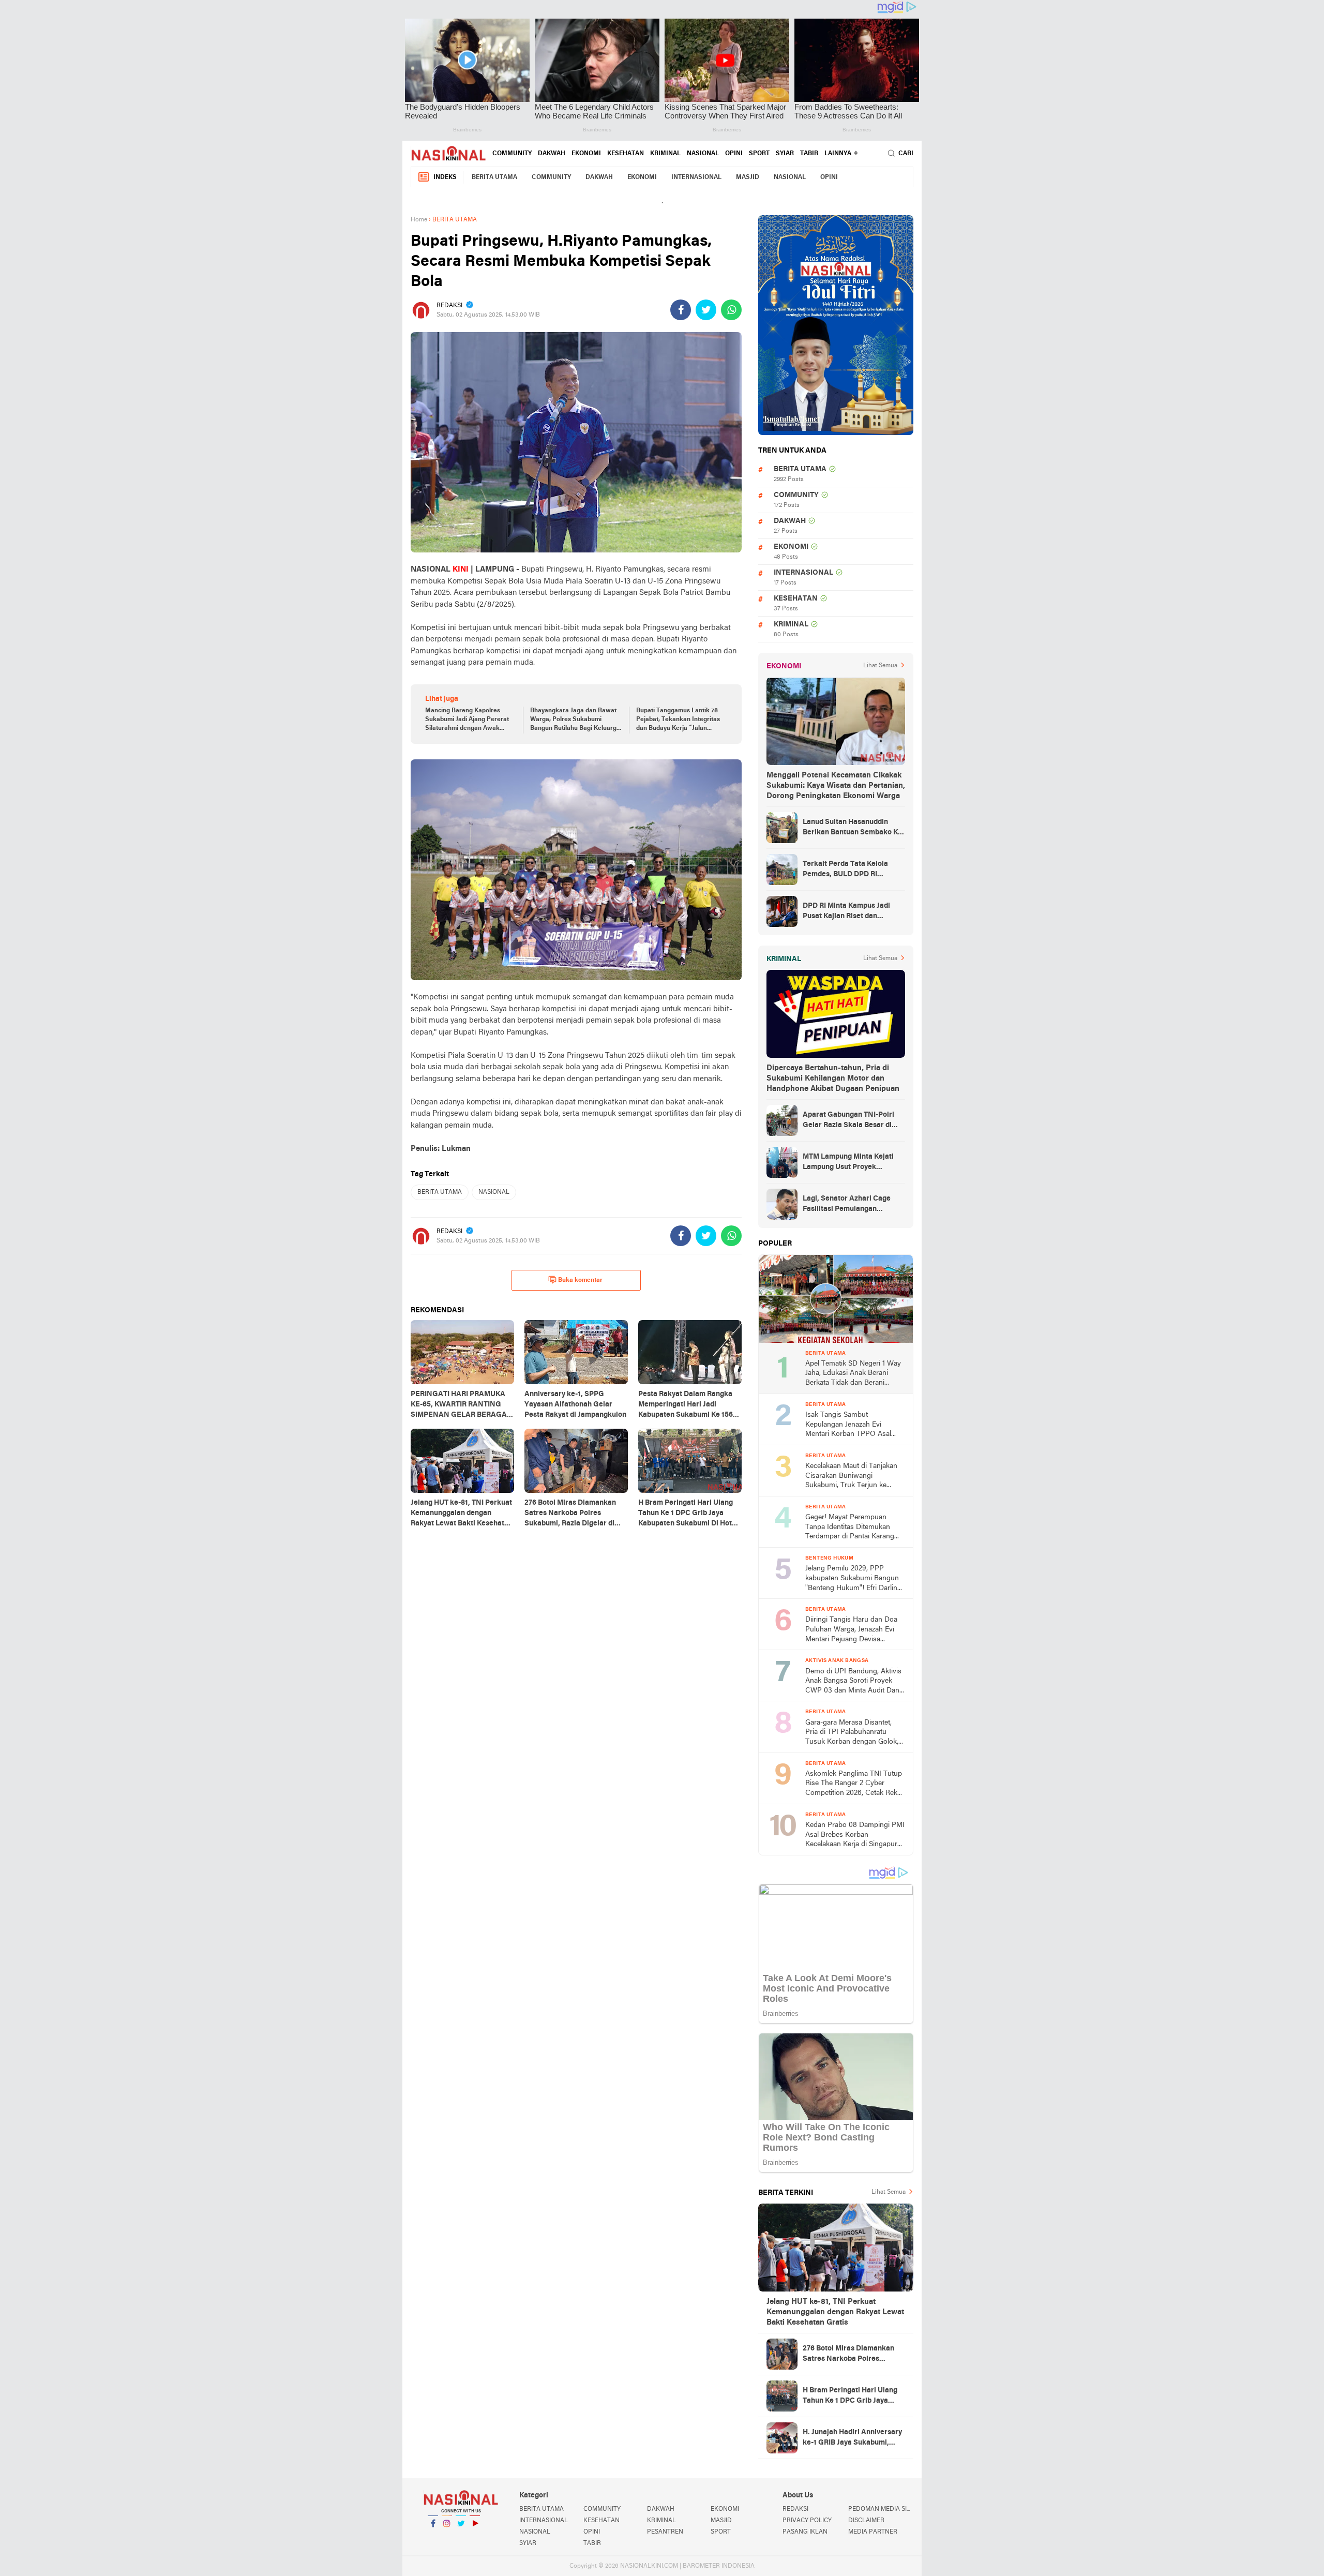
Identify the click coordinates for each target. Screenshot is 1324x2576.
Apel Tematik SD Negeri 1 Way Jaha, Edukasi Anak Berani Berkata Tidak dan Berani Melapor (853, 1374)
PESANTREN (665, 2532)
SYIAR (785, 154)
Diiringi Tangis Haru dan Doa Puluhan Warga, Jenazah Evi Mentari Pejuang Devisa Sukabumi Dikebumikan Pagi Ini (851, 1630)
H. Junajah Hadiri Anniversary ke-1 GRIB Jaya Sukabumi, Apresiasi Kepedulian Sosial (852, 2438)
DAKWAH (552, 154)
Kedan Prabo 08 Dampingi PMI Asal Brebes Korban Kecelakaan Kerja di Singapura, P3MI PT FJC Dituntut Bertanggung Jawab (855, 1836)
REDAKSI (795, 2509)
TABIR (809, 154)
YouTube (475, 2537)
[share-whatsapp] (731, 310)
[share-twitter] (706, 310)
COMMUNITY (512, 154)
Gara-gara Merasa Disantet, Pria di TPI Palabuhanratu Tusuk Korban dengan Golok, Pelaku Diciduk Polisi (852, 1733)
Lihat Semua (880, 666)
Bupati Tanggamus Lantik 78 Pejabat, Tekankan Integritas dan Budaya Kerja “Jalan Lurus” (678, 720)
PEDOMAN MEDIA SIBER (881, 2509)
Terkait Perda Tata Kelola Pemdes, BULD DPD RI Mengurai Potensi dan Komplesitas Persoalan (845, 870)
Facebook (433, 2537)
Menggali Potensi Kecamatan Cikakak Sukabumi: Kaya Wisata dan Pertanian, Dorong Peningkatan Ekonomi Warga (836, 786)
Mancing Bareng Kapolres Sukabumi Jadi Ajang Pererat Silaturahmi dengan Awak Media (467, 720)
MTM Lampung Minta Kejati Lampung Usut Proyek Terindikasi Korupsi (848, 1163)
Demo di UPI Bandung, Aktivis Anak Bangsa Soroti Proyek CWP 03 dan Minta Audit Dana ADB (854, 1682)
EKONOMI (586, 154)
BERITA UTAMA (494, 177)
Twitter (461, 2537)
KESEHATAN (626, 154)
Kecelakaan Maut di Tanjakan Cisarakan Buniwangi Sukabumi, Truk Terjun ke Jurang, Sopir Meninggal (851, 1477)
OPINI (734, 154)
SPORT (759, 154)
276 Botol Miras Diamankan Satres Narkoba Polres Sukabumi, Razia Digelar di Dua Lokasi (848, 2355)
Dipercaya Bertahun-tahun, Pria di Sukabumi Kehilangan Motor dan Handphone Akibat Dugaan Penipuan (833, 1079)
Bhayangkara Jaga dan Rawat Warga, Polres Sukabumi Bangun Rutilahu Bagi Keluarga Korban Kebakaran (575, 720)
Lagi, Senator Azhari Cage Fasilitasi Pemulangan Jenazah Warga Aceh (847, 1205)
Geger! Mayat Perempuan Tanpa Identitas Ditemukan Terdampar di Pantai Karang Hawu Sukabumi (850, 1528)
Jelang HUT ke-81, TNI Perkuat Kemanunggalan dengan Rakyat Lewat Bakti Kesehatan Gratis (835, 2312)
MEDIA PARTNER (873, 2532)
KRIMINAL (665, 154)
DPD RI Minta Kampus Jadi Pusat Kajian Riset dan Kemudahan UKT (846, 912)
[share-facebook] (681, 310)
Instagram (447, 2537)
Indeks (445, 177)
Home (419, 220)
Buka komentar (580, 1280)
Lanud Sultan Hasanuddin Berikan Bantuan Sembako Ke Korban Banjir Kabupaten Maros (852, 828)
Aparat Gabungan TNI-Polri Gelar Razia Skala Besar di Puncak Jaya (848, 1121)
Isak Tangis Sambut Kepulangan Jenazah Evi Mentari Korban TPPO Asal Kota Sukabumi (848, 1425)
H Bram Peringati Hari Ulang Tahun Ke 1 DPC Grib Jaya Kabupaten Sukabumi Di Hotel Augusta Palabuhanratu (853, 2397)
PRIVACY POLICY (807, 2521)
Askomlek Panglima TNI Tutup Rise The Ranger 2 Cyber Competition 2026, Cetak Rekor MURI (855, 1784)
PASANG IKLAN (805, 2532)
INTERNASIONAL (696, 177)
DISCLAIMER (866, 2521)
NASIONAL (703, 154)
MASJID (748, 177)
